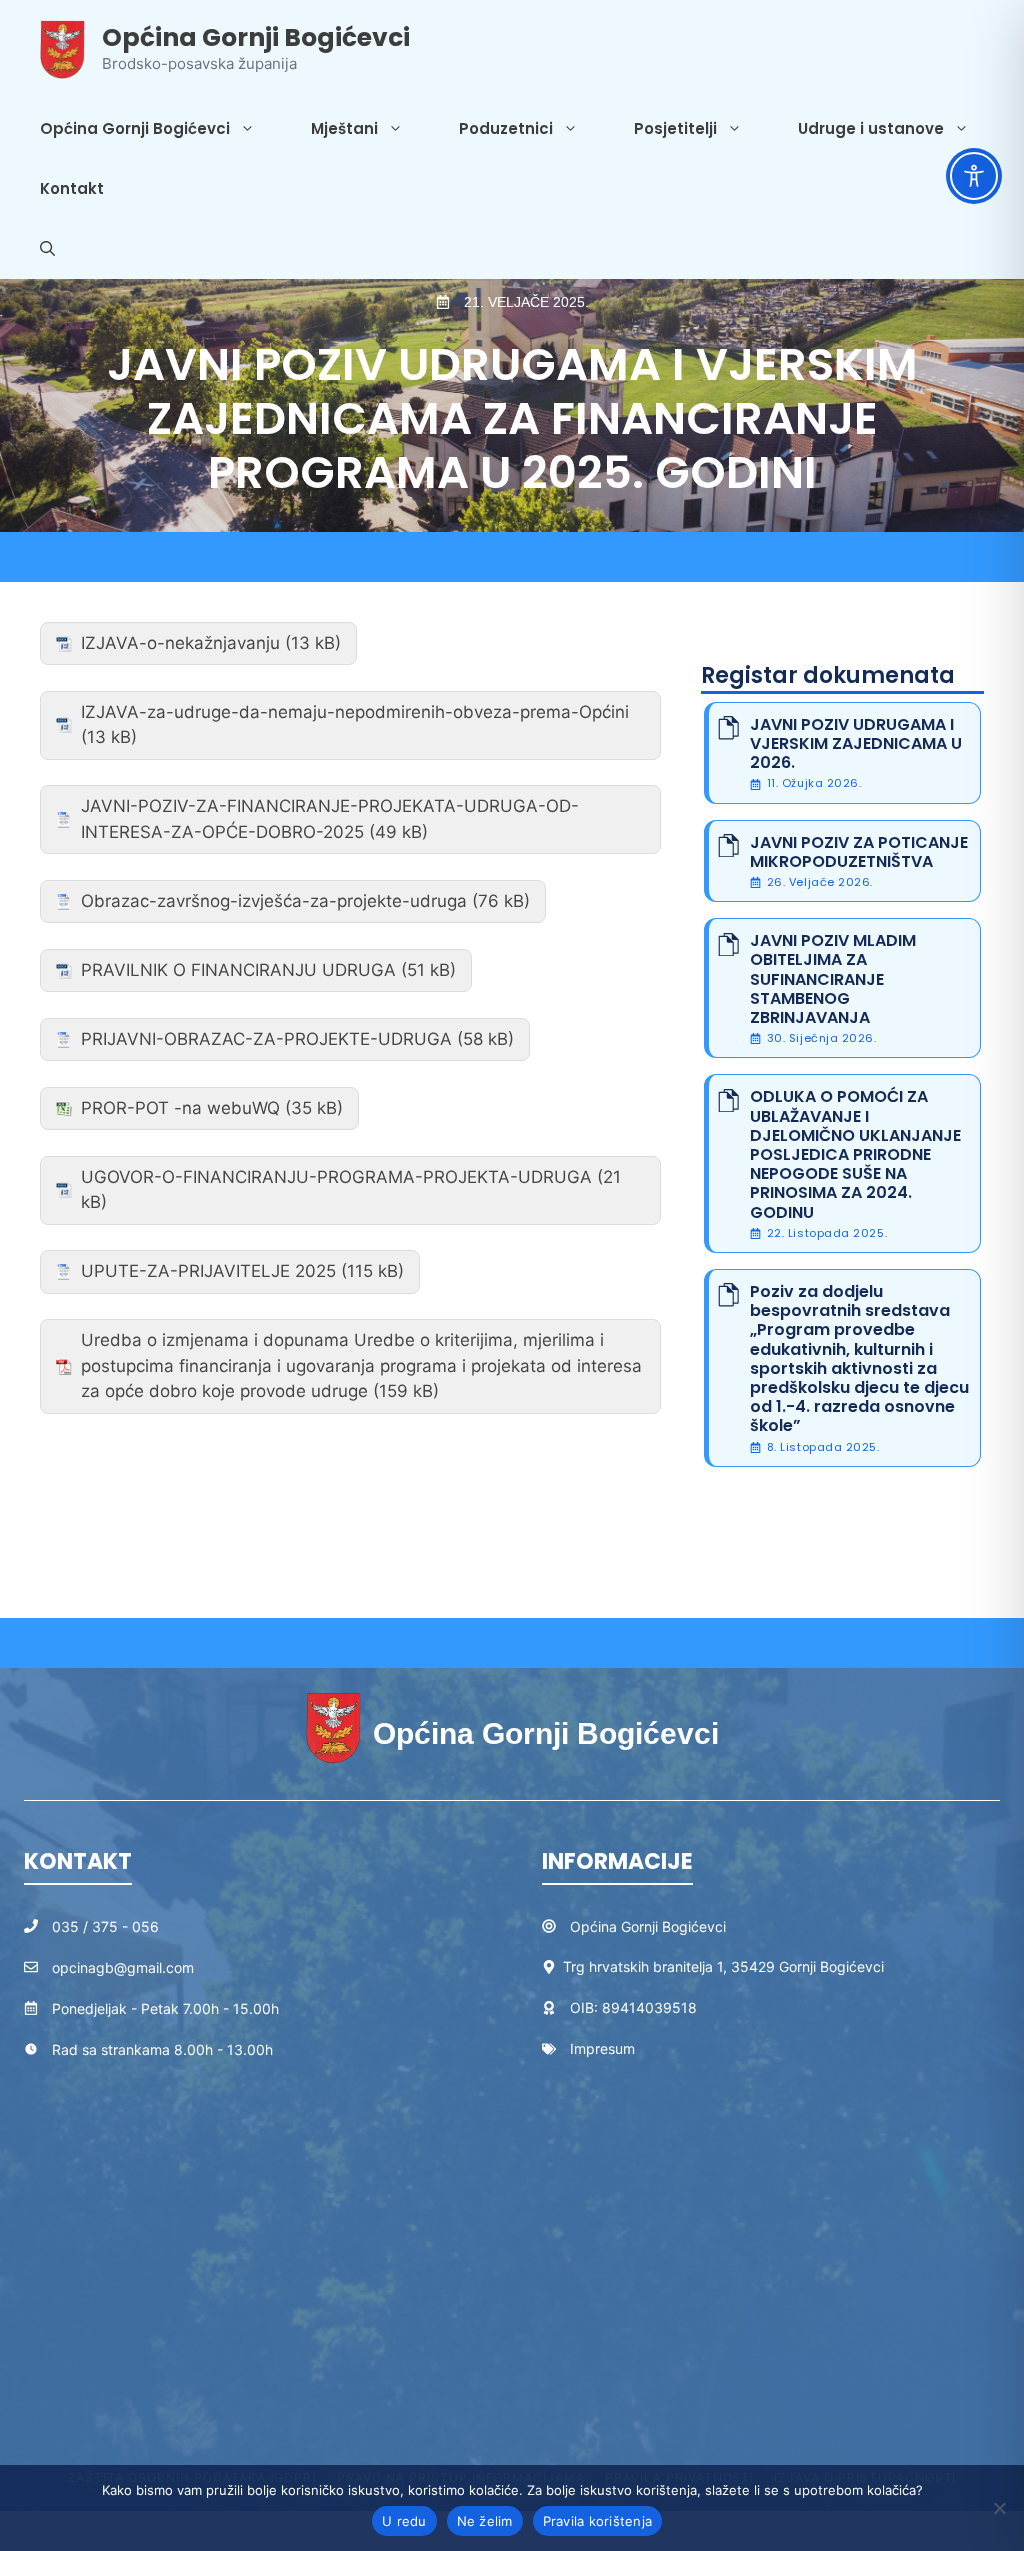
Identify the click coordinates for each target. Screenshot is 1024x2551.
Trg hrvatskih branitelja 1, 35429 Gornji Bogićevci (723, 1966)
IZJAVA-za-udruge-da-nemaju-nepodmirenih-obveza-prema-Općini (355, 712)
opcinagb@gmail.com (123, 1967)
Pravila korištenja (598, 2521)
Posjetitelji (675, 128)
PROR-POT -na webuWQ (180, 1108)
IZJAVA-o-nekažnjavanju (180, 643)
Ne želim (485, 2521)
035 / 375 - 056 (105, 1926)
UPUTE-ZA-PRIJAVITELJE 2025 (208, 1271)
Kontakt (72, 188)
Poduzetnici (506, 128)
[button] (47, 249)
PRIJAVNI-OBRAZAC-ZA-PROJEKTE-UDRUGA (266, 1039)
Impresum (602, 2048)
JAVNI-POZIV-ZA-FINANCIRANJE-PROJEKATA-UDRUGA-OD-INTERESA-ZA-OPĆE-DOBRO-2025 (330, 819)
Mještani (344, 128)
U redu (404, 2521)
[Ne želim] (999, 2508)
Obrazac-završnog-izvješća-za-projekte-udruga (274, 901)
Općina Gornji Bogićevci (256, 37)
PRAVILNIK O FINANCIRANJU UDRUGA (238, 970)
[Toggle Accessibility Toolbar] (974, 176)
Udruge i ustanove (871, 128)
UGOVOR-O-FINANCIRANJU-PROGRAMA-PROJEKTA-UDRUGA (336, 1177)
